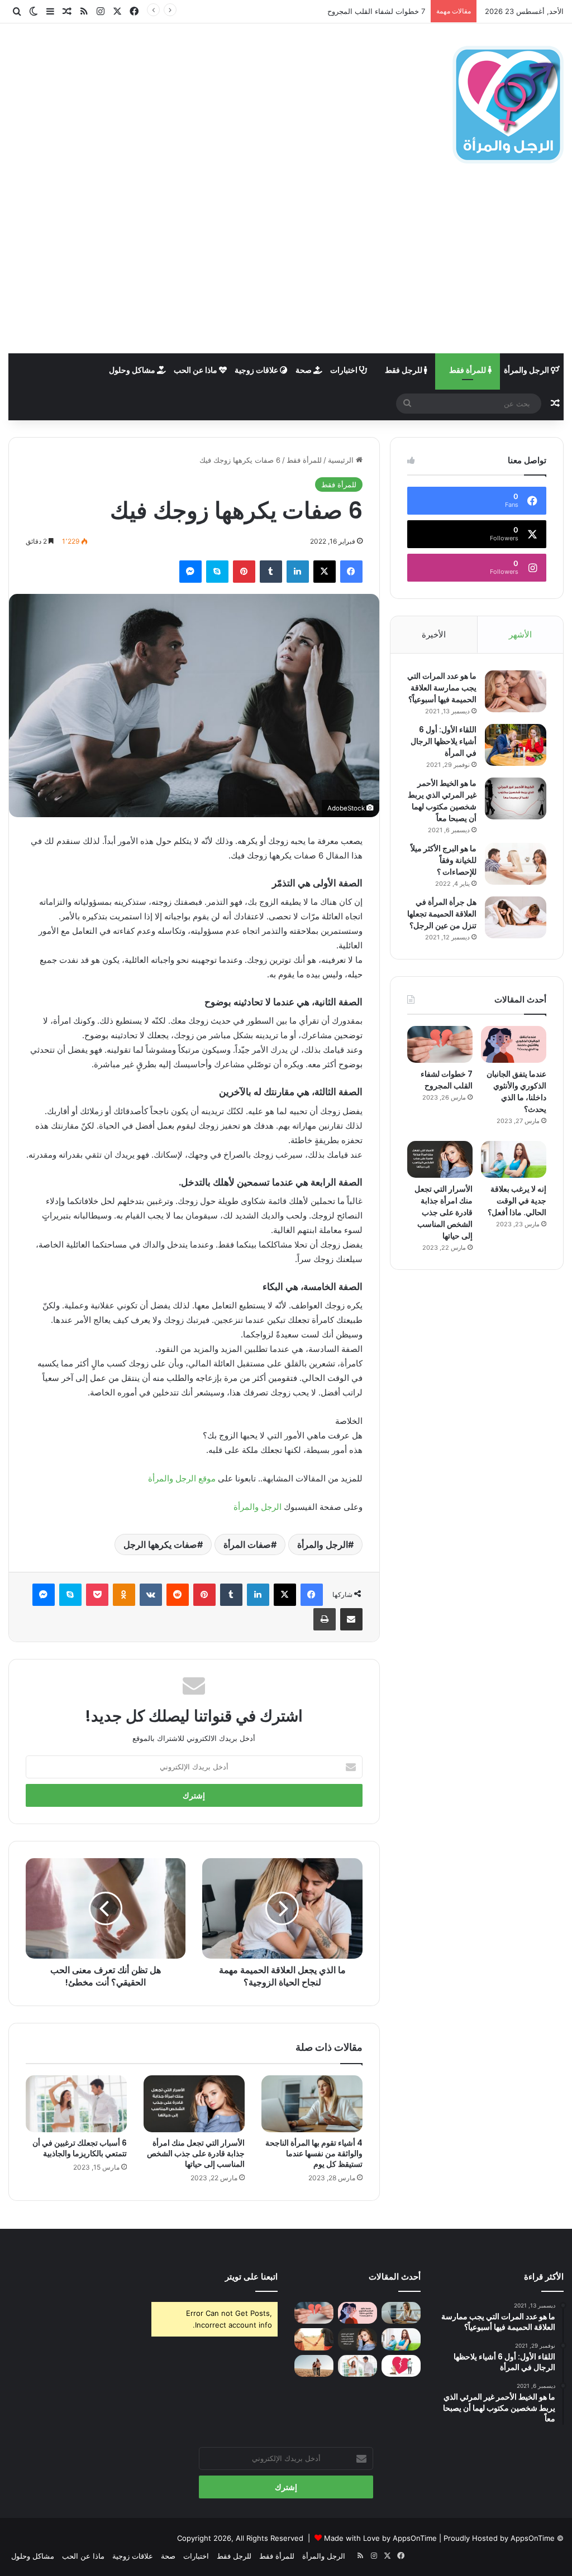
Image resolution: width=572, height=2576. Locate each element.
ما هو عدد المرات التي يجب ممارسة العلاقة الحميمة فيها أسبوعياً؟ (442, 688)
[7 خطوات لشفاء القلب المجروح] (440, 1044)
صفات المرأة (247, 1544)
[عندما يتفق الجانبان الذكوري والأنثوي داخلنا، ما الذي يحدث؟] (514, 1044)
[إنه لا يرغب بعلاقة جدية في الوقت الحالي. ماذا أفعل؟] (514, 1159)
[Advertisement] (286, 270)
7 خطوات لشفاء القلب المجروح (376, 11)
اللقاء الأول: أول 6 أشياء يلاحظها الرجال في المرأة (444, 741)
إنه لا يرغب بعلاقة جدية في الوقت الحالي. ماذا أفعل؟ (517, 1201)
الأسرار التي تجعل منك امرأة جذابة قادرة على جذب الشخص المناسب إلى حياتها (196, 2153)
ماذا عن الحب (196, 370)
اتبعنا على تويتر (251, 2277)
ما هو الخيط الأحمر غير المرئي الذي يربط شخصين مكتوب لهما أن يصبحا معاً (442, 801)
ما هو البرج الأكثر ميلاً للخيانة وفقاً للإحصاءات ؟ (444, 860)
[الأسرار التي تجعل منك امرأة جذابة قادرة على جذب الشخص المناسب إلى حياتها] (194, 2104)
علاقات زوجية (257, 370)
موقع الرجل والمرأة (182, 1478)
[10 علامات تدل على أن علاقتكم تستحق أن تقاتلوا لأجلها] (314, 2339)
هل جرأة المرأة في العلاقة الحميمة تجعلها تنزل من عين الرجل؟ (442, 914)
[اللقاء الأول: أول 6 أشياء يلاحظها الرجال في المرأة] (516, 745)
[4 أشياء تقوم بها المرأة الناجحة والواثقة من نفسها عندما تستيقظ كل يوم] (312, 2104)
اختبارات (345, 370)
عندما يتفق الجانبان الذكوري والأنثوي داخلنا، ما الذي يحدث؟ (516, 1092)
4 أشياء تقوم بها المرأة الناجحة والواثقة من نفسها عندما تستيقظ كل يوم (314, 2153)
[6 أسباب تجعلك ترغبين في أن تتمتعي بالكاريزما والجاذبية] (76, 2104)
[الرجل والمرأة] (508, 105)
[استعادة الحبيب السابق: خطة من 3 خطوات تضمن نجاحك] (401, 2366)
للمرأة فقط (468, 370)
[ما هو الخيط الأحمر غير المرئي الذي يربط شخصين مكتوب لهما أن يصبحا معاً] (516, 798)
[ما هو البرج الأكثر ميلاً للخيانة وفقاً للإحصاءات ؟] (516, 864)
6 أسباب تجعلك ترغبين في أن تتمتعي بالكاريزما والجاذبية (80, 2148)
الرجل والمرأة (527, 370)
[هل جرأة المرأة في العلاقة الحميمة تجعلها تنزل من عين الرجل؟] (516, 917)
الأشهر (520, 634)
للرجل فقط (404, 370)
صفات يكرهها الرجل (160, 1544)
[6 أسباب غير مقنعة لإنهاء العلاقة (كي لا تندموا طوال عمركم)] (314, 2366)
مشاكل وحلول (133, 370)
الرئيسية (342, 460)
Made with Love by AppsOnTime (380, 2538)
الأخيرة (434, 634)
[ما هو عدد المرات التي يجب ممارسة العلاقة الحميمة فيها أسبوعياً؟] (516, 691)
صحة (304, 370)
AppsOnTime (533, 2538)
